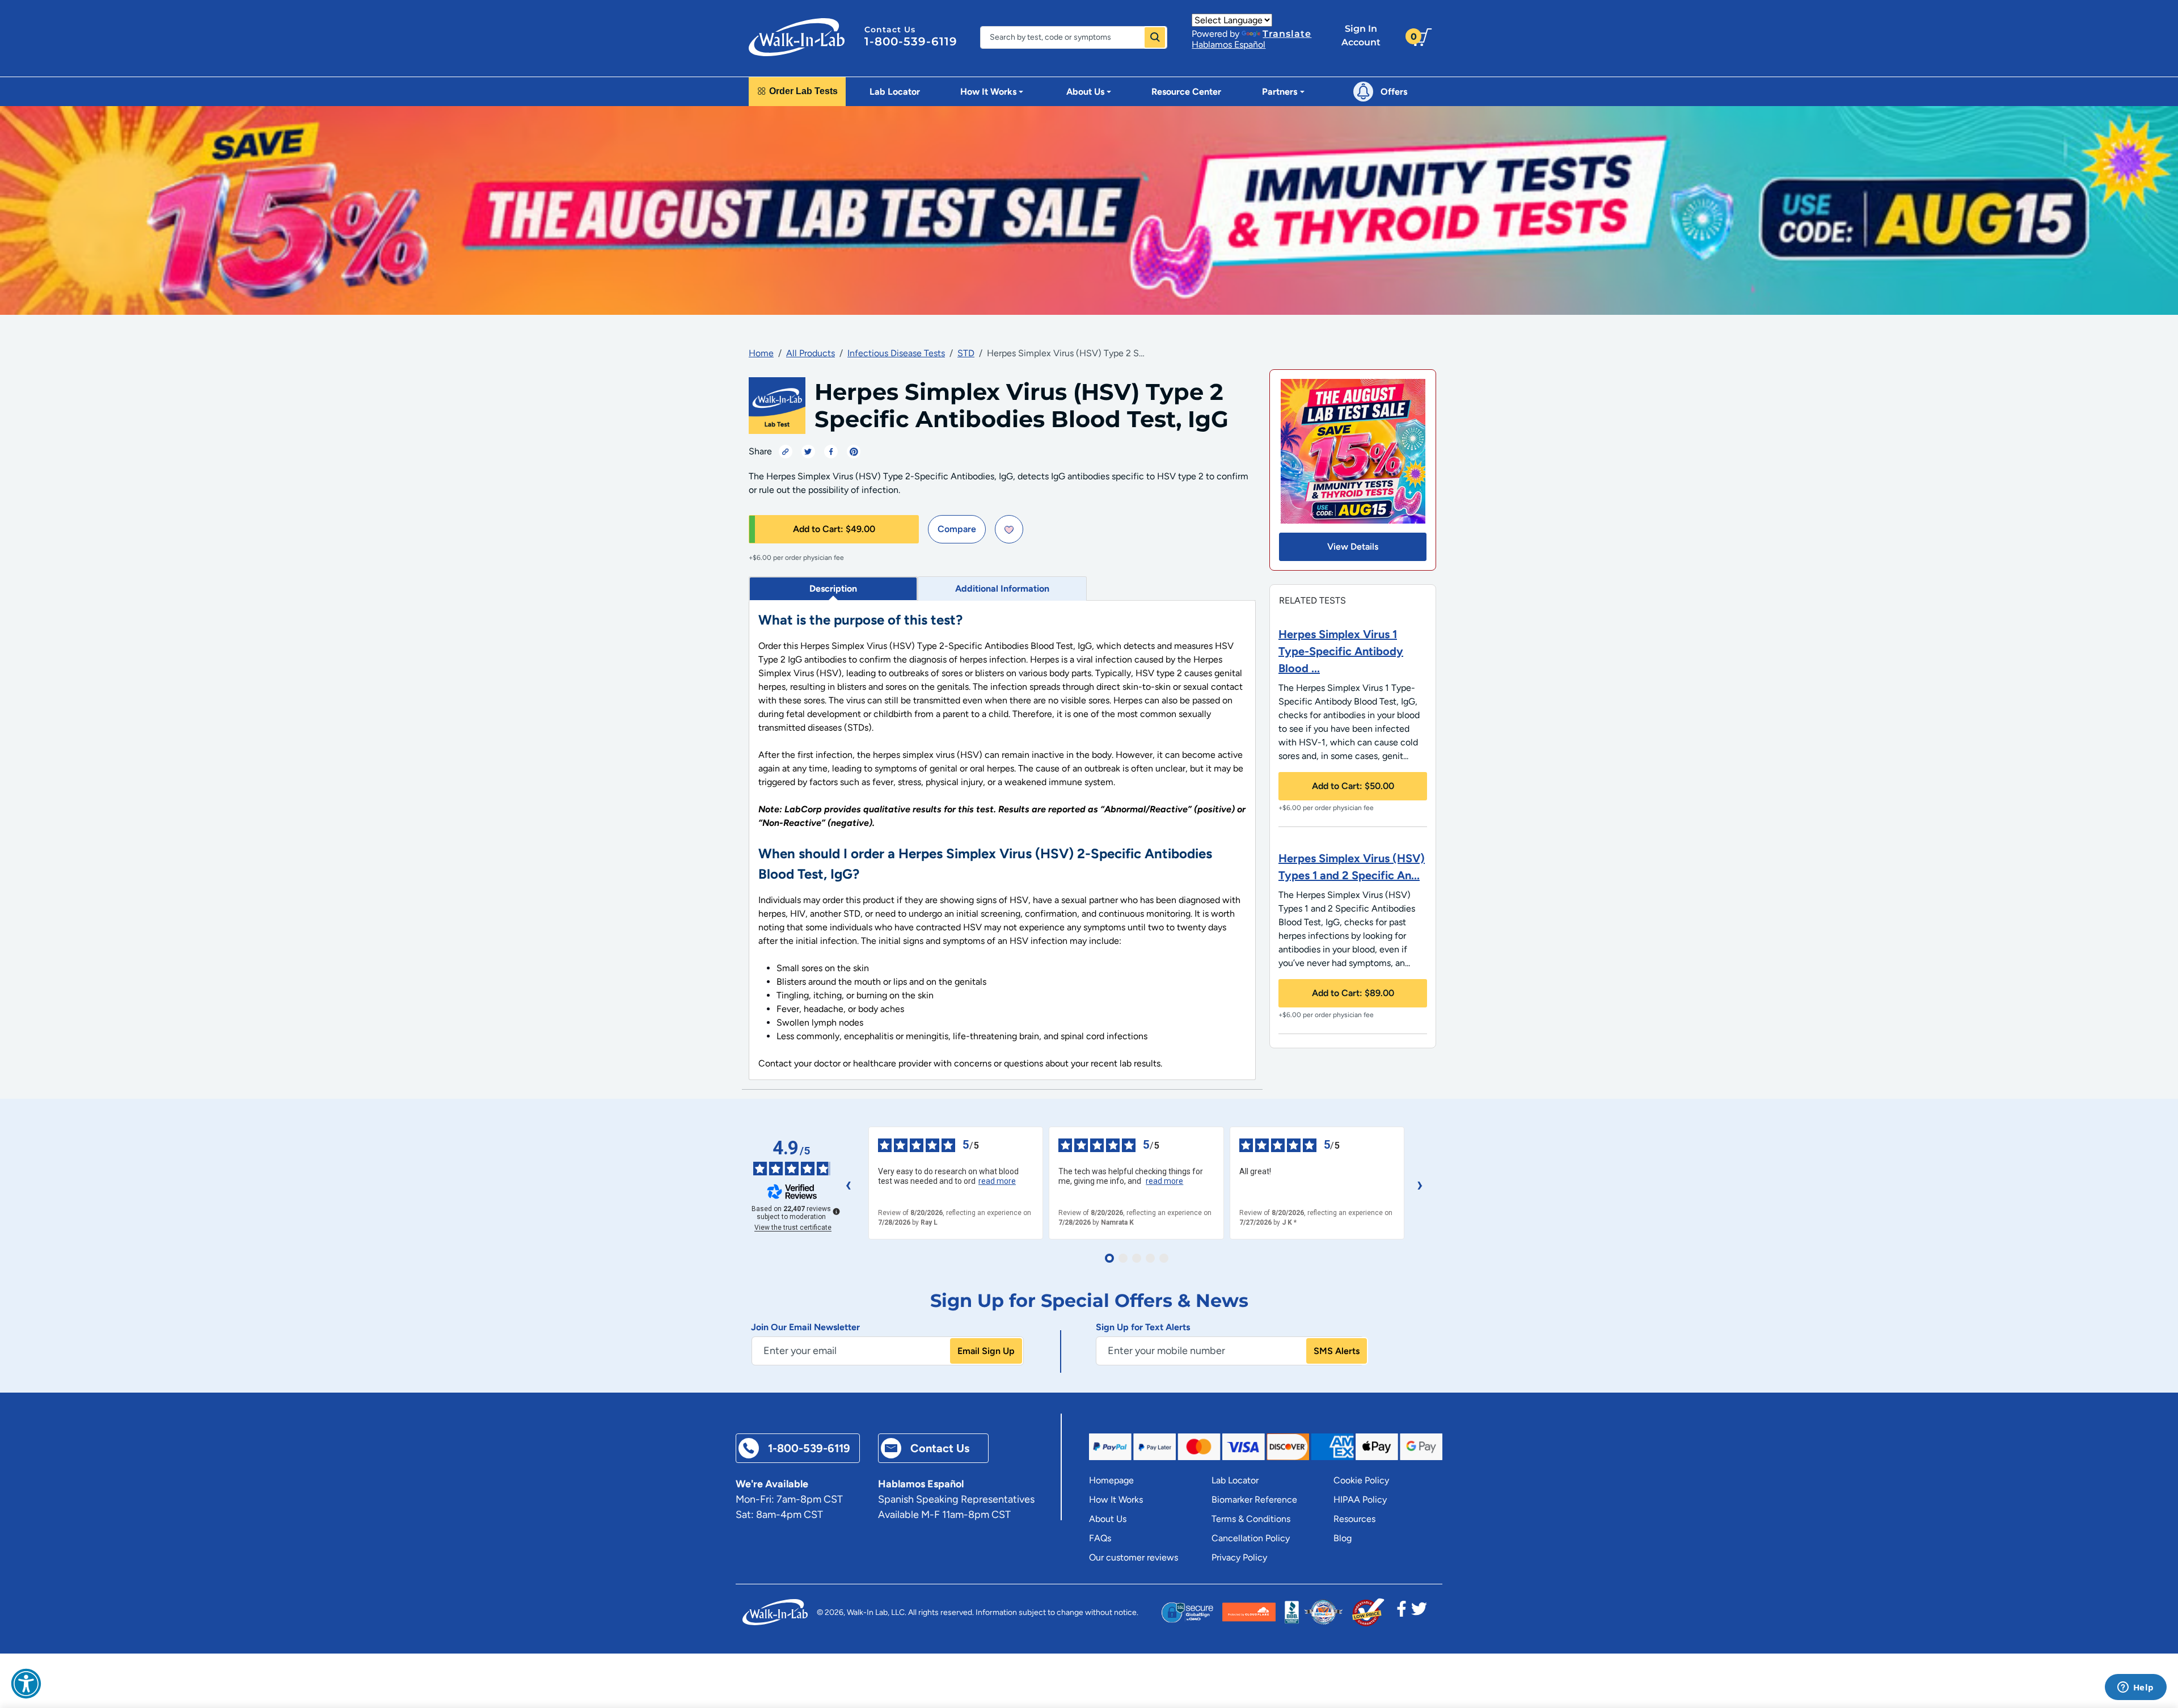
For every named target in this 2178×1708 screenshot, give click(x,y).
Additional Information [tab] (1002, 589)
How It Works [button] (988, 92)
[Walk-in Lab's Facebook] (1402, 1612)
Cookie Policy (1361, 1480)
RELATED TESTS (1312, 600)
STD (966, 353)
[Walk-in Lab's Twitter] (1419, 1612)
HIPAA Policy (1360, 1500)
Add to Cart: (834, 529)
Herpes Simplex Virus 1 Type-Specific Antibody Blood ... (1341, 651)
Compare (957, 529)
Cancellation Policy (1251, 1538)
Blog (1343, 1538)
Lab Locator (895, 92)
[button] (26, 1684)
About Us (1108, 1519)
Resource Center (1186, 92)
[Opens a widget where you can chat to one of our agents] (2135, 1688)
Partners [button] (1280, 92)
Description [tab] (833, 589)
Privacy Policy (1239, 1557)
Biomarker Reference (1254, 1500)
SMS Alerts (1337, 1351)
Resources (1354, 1519)
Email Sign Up (986, 1351)
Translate (1287, 34)
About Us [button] (1085, 92)
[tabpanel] (1002, 840)
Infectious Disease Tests (896, 353)
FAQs (1100, 1538)
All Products (811, 353)
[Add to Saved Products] (1009, 529)
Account (1361, 35)
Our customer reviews (1134, 1557)
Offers (1394, 92)
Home (761, 353)
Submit (1155, 37)
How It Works (1116, 1500)
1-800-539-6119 (911, 41)
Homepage (1111, 1480)
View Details (1353, 547)
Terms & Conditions (1251, 1519)
